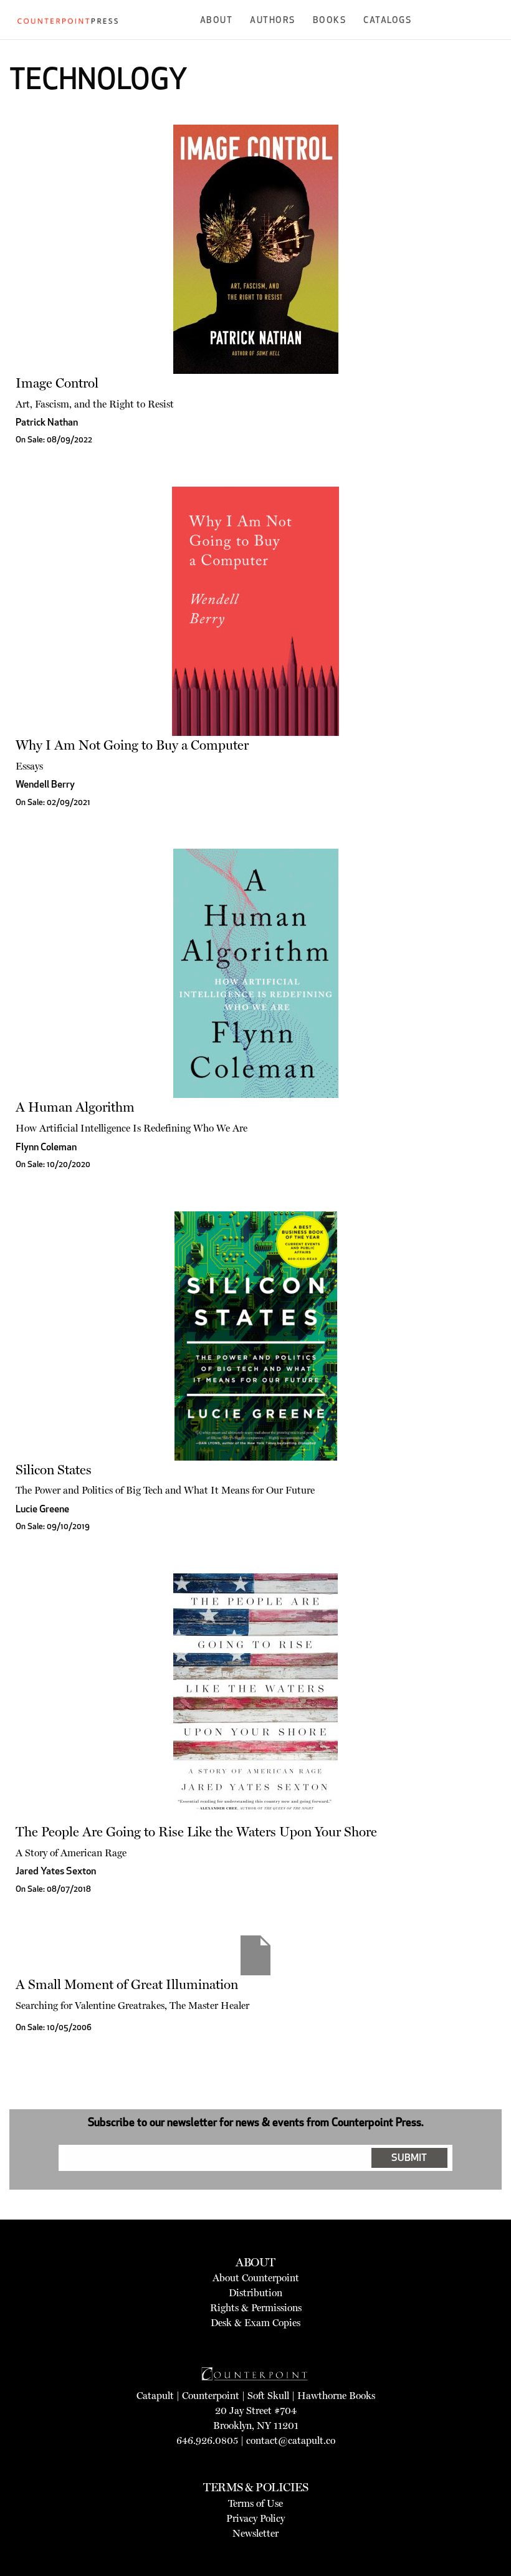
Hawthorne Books (336, 2396)
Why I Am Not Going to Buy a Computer (132, 745)
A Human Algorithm (75, 1107)
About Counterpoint (256, 2278)
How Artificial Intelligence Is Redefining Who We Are (131, 1128)
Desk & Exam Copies (255, 2323)
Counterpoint (211, 2396)
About (217, 21)
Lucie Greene (42, 1510)
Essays (29, 766)
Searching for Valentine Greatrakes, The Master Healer (132, 2006)
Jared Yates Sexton (56, 1872)
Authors (273, 21)
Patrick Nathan (47, 423)
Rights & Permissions (256, 2308)
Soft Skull (268, 2396)
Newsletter (255, 2533)
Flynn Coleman (46, 1148)
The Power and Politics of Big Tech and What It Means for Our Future (165, 1490)
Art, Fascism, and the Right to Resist (95, 404)
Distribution (255, 2293)
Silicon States (54, 1470)
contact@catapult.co (291, 2440)
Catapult (155, 2396)
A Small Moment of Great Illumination (127, 1984)
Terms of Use (255, 2503)
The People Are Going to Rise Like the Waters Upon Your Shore (196, 1832)
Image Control (57, 383)
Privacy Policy (255, 2518)
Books (330, 21)
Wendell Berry (45, 785)
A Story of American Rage (71, 1853)
